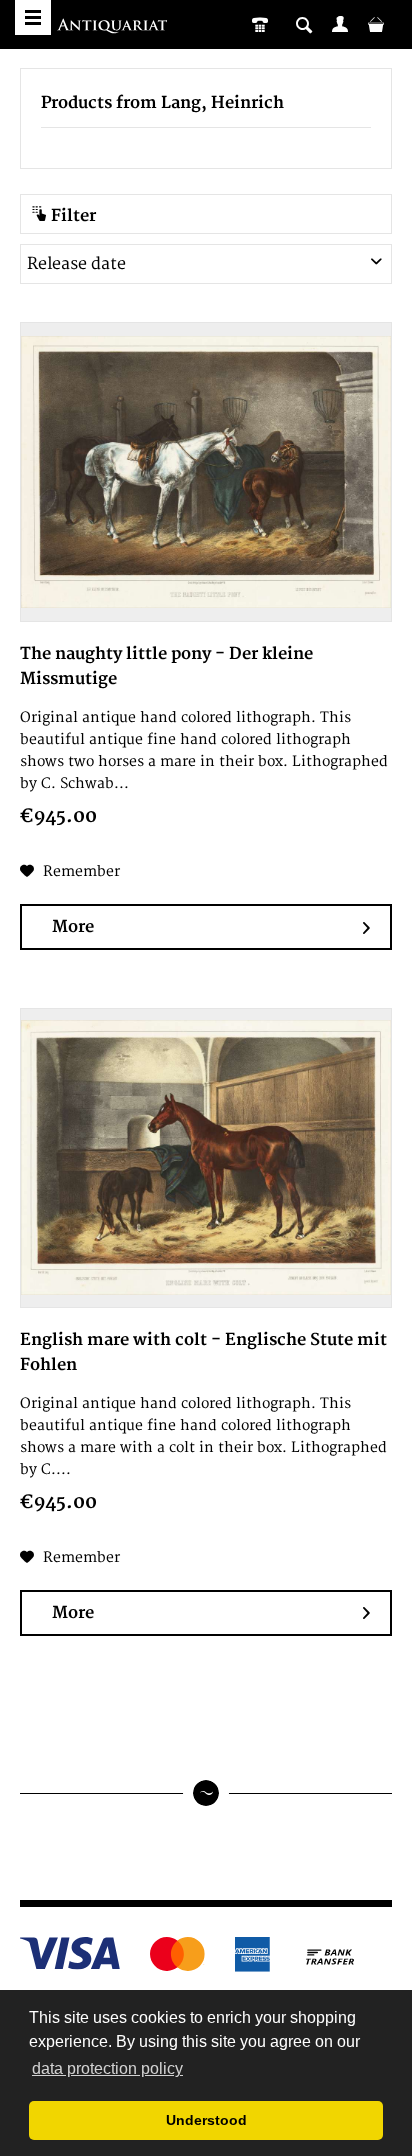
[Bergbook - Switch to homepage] (114, 27)
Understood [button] (206, 2120)
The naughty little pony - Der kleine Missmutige (166, 666)
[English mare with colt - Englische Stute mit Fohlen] (206, 1158)
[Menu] (33, 17)
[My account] (340, 24)
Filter (71, 216)
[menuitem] (340, 24)
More (73, 927)
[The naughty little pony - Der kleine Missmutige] (206, 472)
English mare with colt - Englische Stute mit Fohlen (203, 1352)
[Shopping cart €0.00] (376, 24)
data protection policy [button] (107, 2068)
